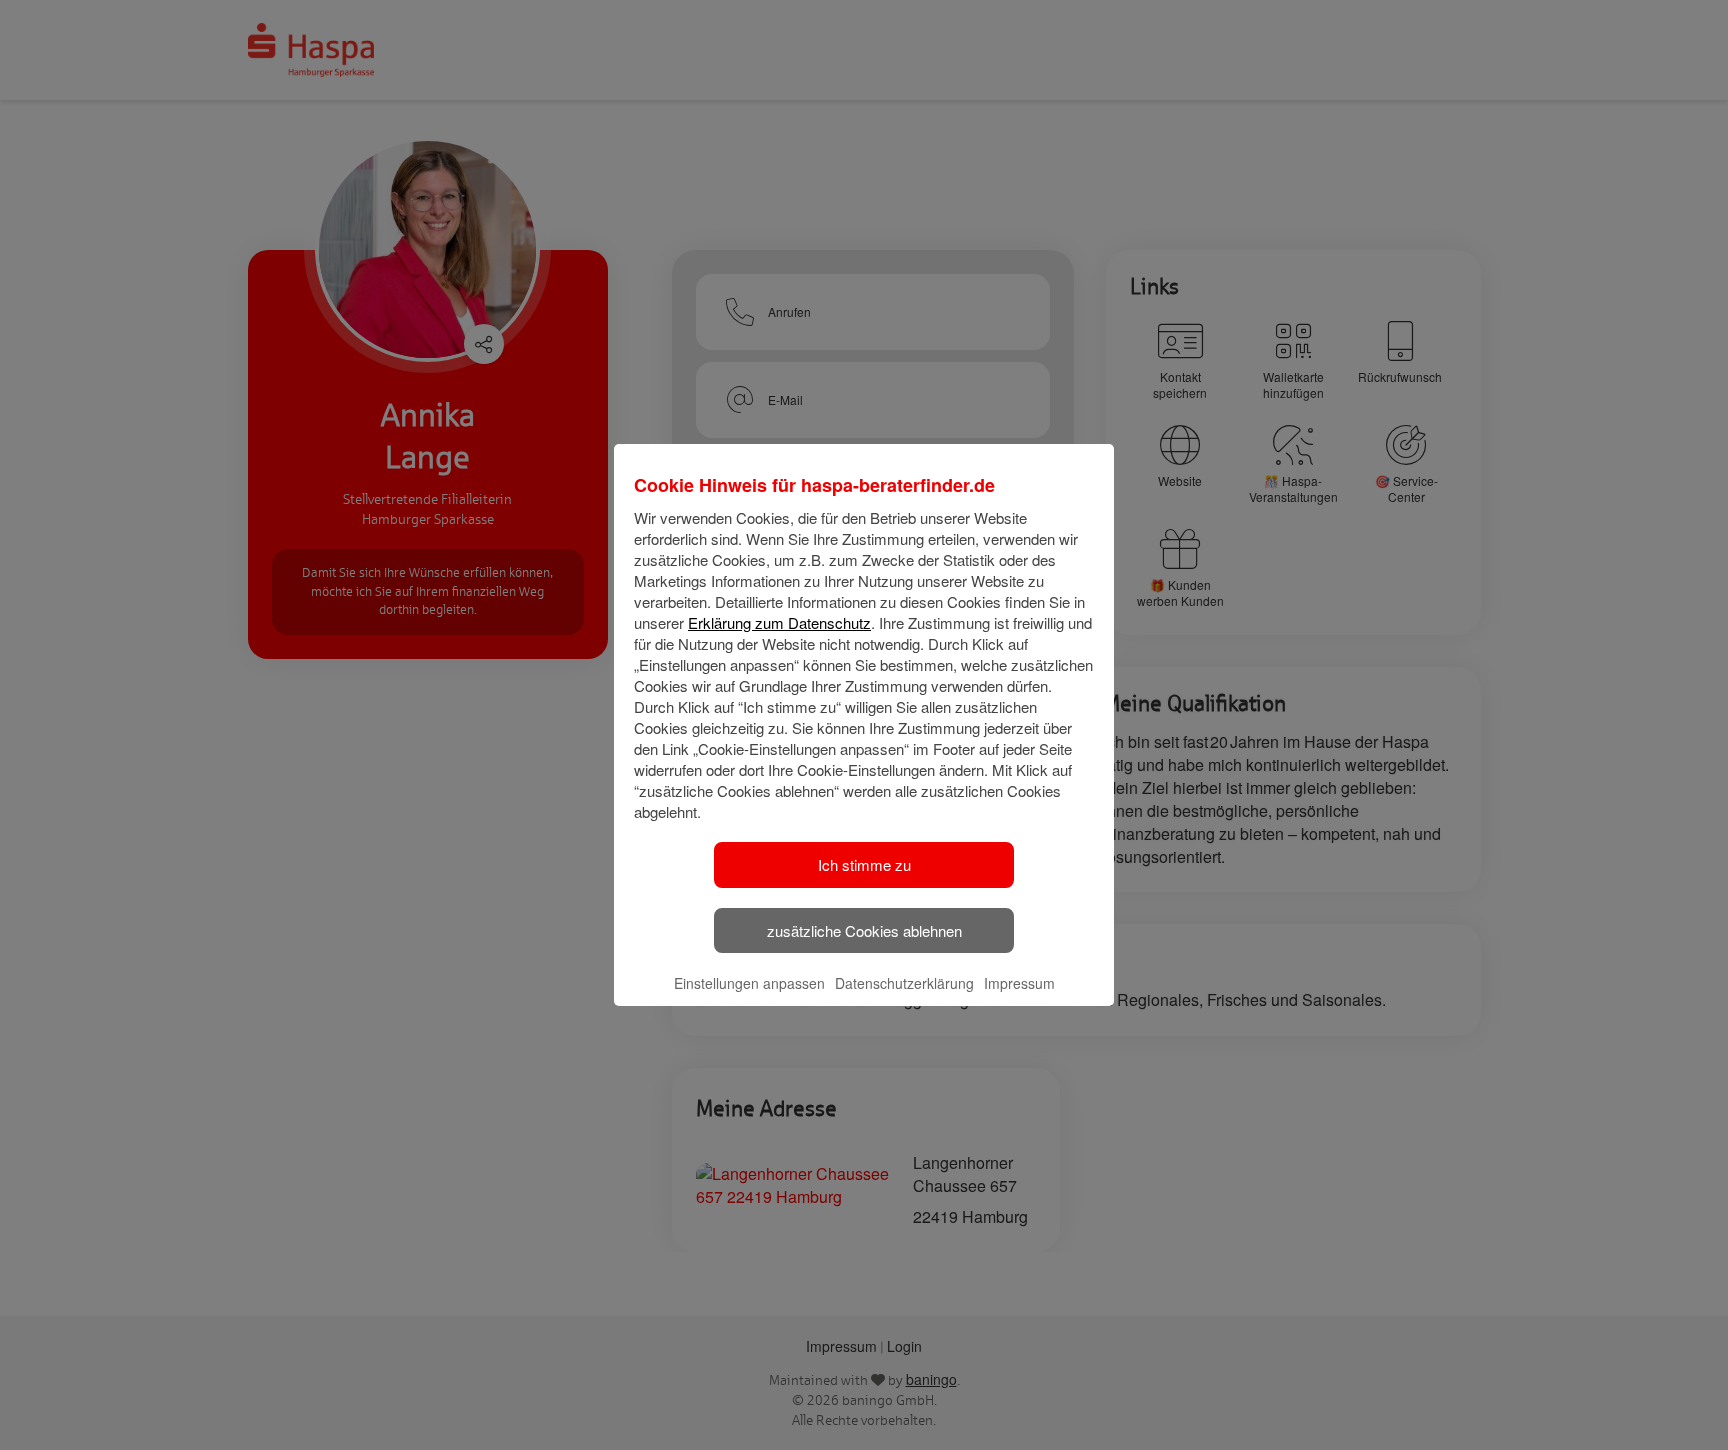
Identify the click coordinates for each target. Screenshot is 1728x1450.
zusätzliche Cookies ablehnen (864, 930)
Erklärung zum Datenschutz (779, 622)
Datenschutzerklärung (904, 983)
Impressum (1019, 983)
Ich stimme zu (864, 864)
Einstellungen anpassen (749, 983)
